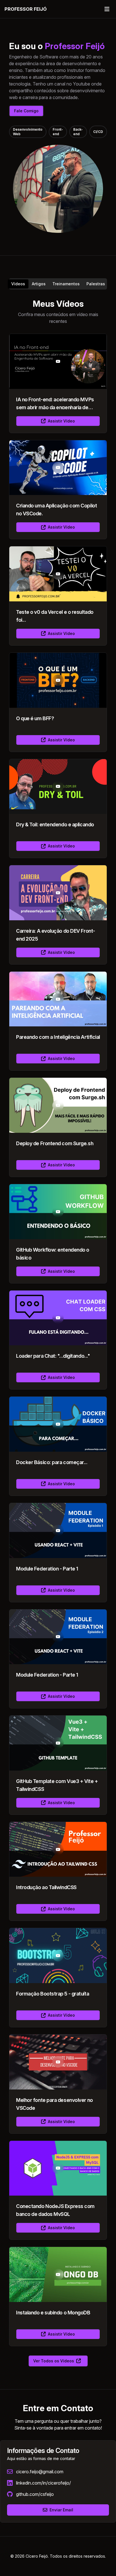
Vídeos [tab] (18, 284)
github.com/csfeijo (35, 2494)
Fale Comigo (26, 111)
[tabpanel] (58, 1333)
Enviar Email (61, 2510)
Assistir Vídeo (61, 421)
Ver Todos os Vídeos (54, 2361)
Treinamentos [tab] (66, 284)
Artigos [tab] (39, 284)
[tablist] (58, 284)
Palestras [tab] (96, 284)
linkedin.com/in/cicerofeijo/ (43, 2483)
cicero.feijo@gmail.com (40, 2472)
